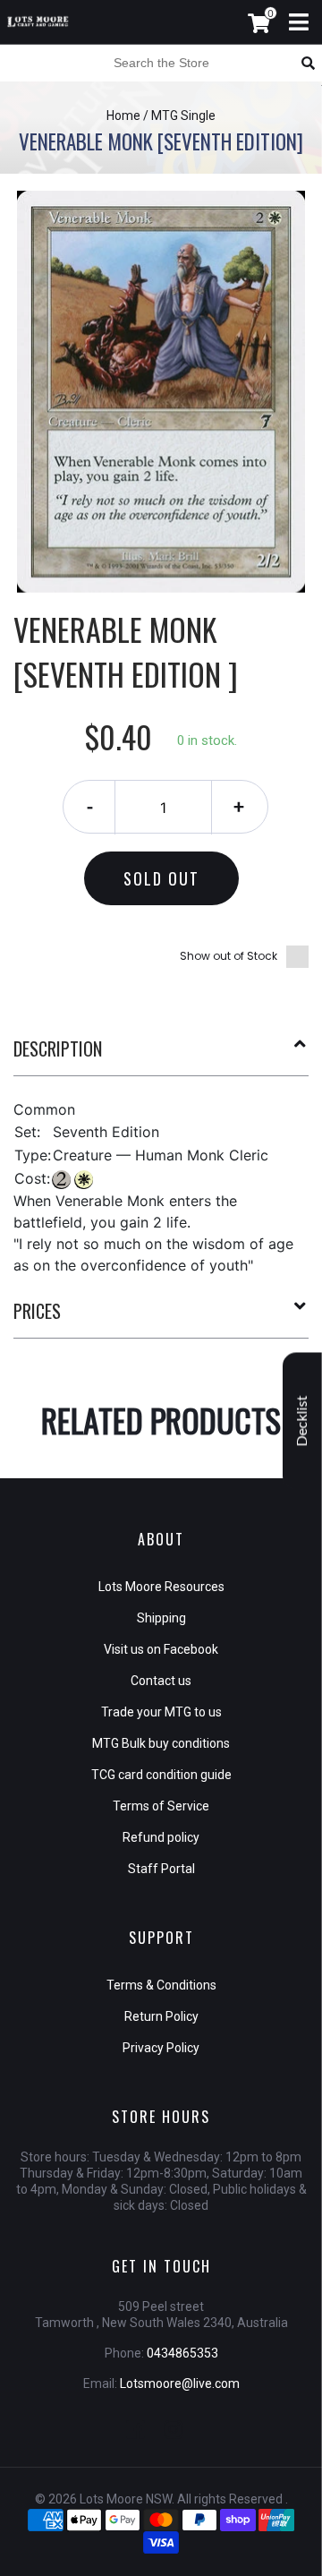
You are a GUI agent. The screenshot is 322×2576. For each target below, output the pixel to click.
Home (123, 116)
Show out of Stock (229, 956)
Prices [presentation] (37, 1311)
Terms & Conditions (161, 1985)
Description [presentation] (58, 1048)
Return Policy (161, 2016)
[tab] (161, 1056)
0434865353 (182, 2353)
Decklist (302, 1421)
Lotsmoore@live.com (180, 2383)
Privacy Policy (161, 2048)
